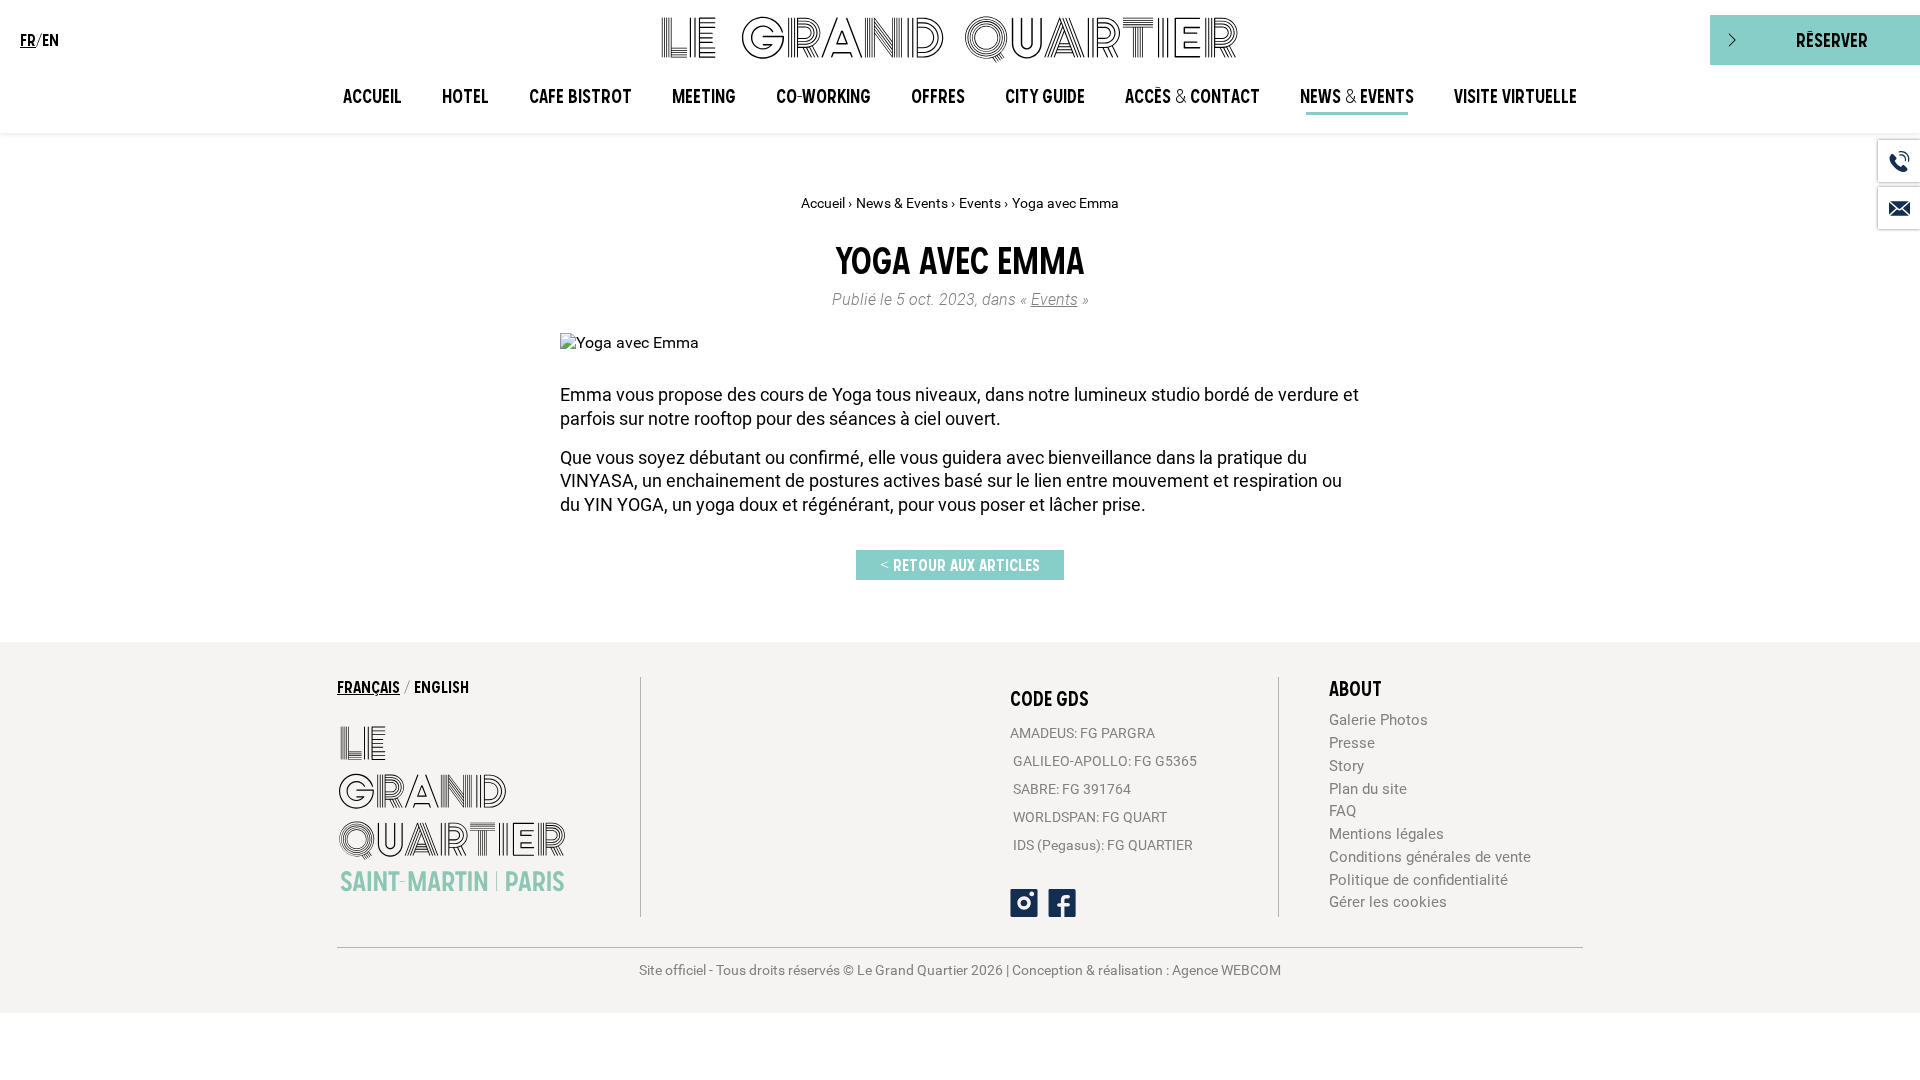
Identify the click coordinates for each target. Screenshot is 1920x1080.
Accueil (372, 96)
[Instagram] (1024, 903)
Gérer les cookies (1388, 902)
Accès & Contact (1192, 96)
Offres (938, 96)
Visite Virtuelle (1515, 96)
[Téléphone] (1899, 161)
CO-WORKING (823, 96)
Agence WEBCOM (1226, 970)
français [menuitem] (368, 687)
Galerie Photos (1378, 720)
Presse (1352, 743)
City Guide (1045, 96)
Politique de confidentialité (1418, 880)
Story (1346, 766)
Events (981, 203)
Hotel (465, 96)
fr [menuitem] (28, 40)
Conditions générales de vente (1430, 857)
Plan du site (1368, 789)
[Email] (1899, 208)
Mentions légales (1386, 834)
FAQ (1342, 811)
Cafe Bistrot (580, 96)
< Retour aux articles (960, 565)
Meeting (704, 96)
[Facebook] (1062, 903)
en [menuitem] (50, 40)
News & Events (1357, 96)
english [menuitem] (441, 687)
